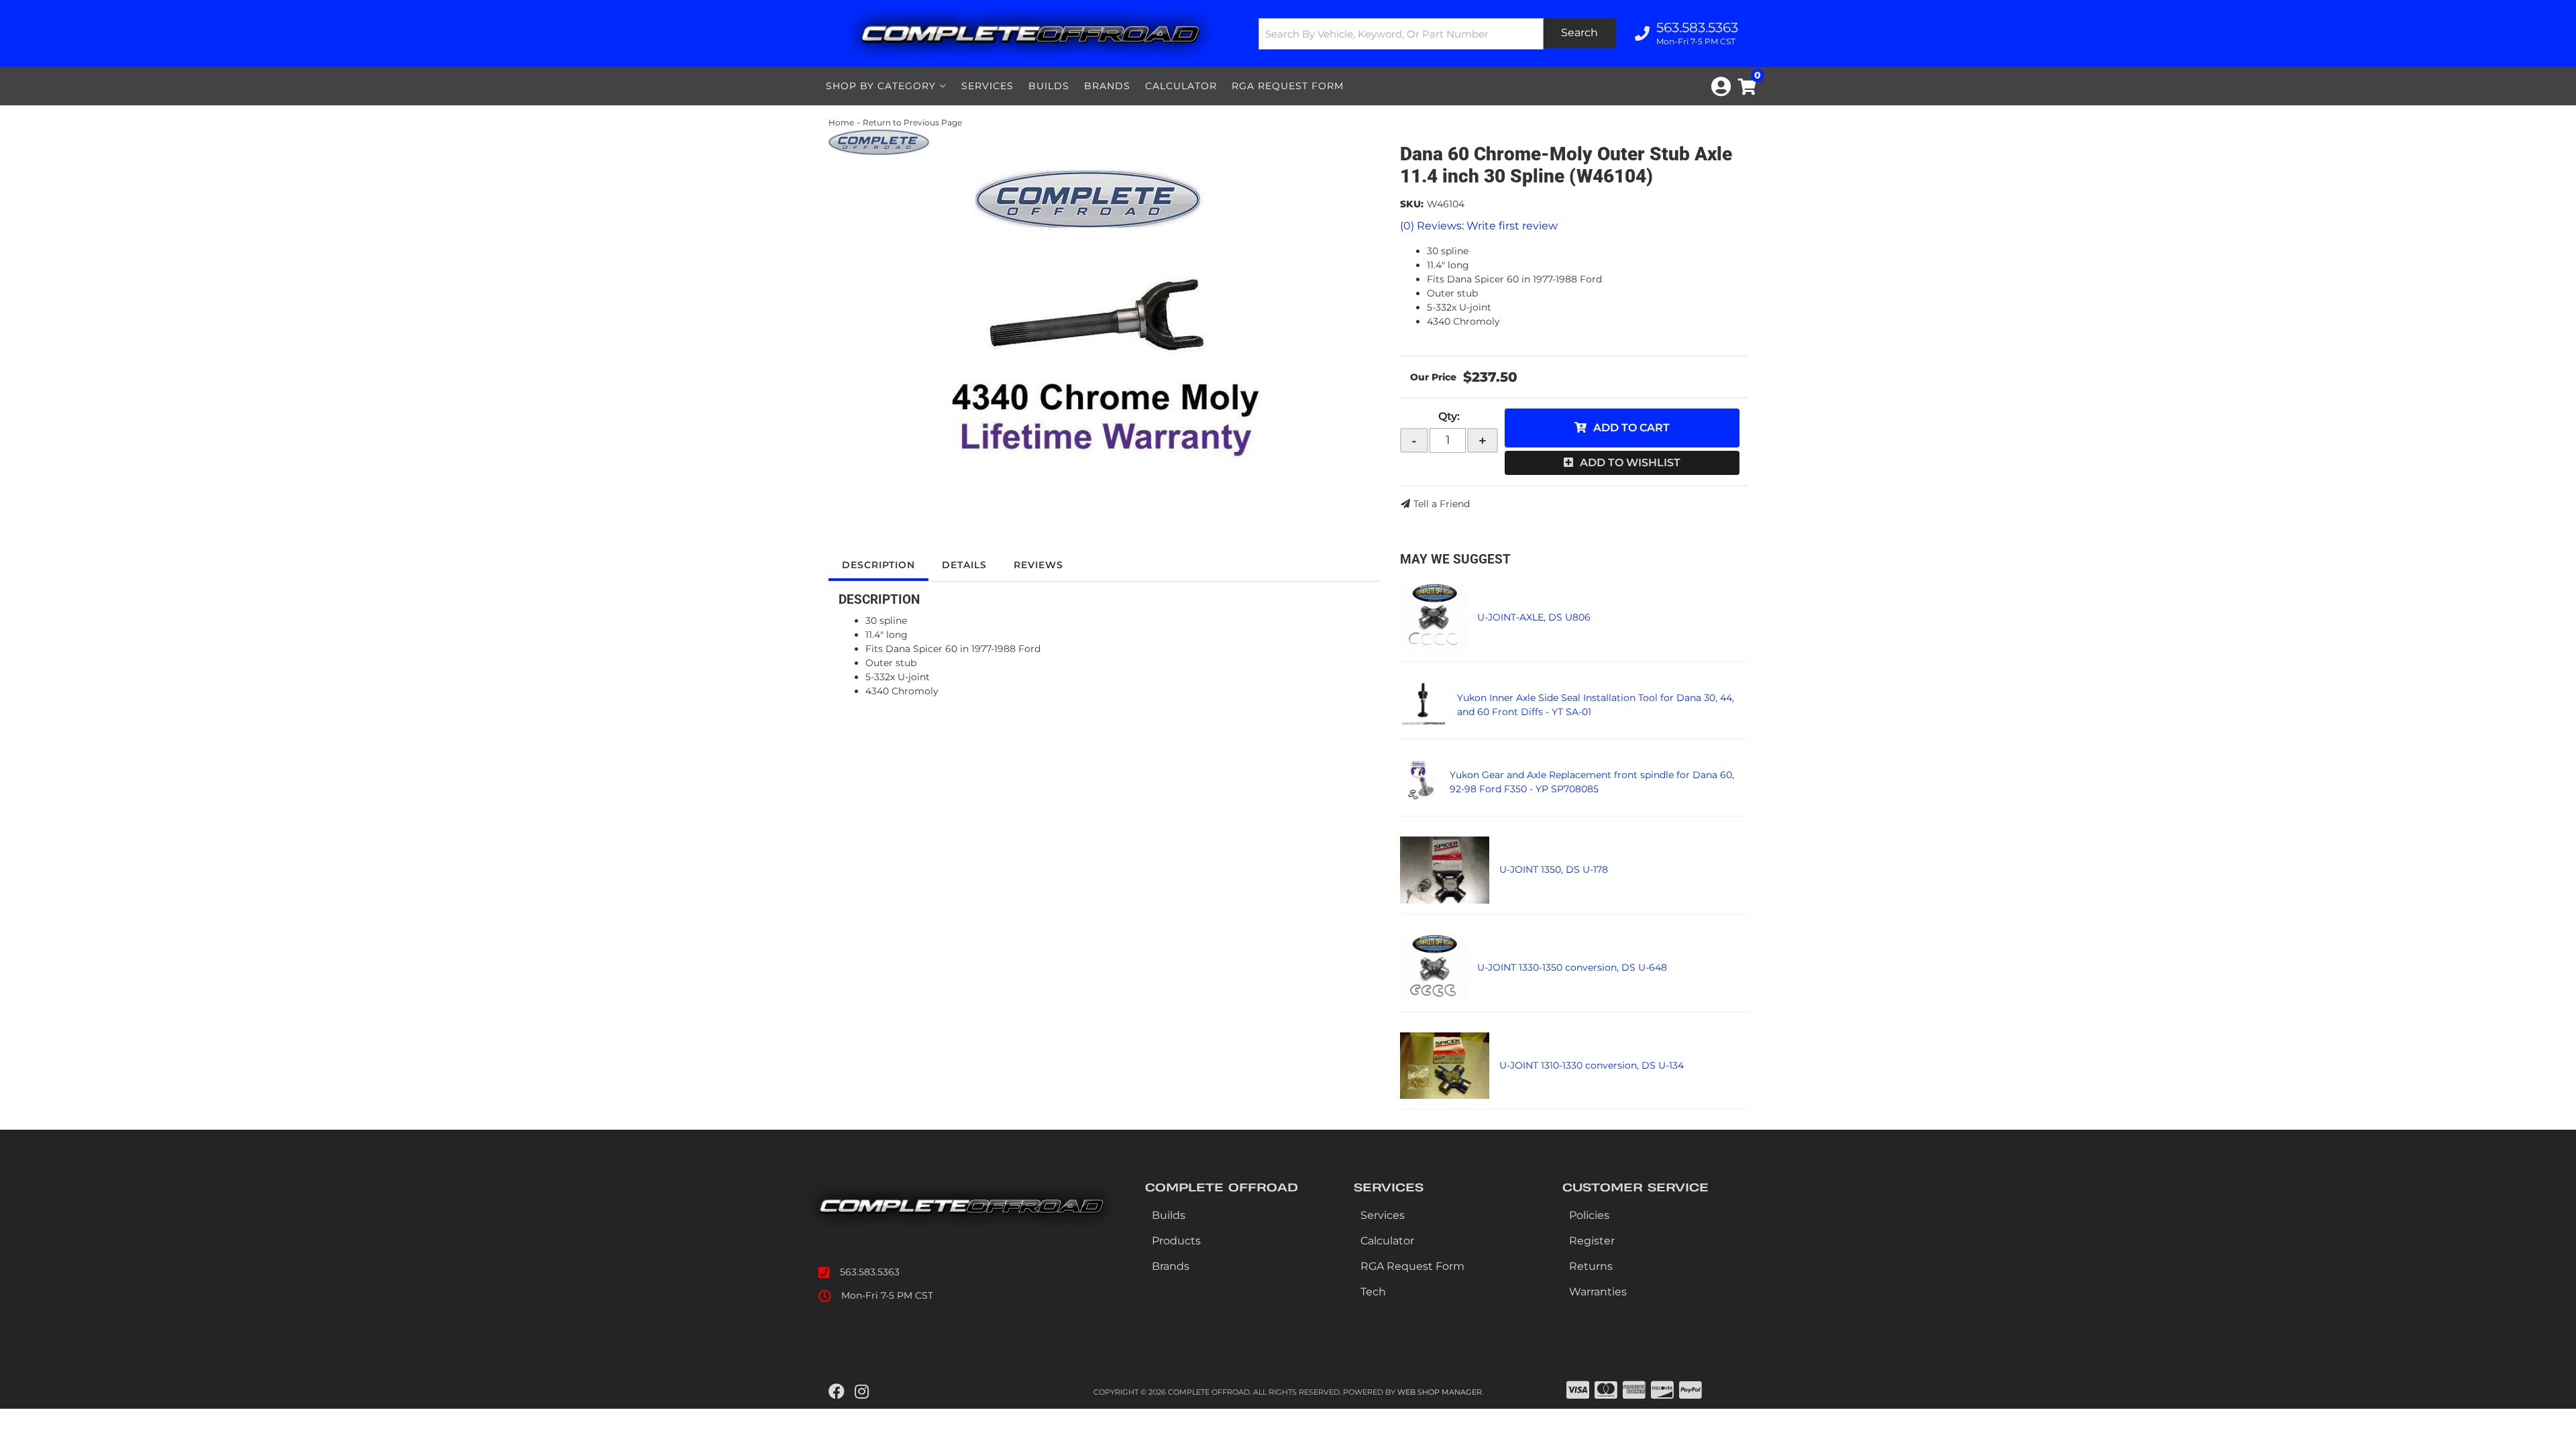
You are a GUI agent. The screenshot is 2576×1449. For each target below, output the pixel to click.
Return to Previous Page (912, 122)
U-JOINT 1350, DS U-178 (1554, 869)
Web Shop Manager (1440, 1392)
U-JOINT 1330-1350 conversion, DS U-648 (1572, 967)
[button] (1438, 34)
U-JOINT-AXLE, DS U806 (1534, 617)
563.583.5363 (870, 1272)
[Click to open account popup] (1721, 87)
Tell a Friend (1442, 504)
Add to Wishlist (1630, 463)
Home (841, 122)
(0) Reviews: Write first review (1479, 226)
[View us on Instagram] (862, 1392)
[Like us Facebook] (837, 1392)
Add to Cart (1631, 428)
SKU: (1412, 204)
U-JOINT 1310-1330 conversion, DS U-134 (1592, 1065)
